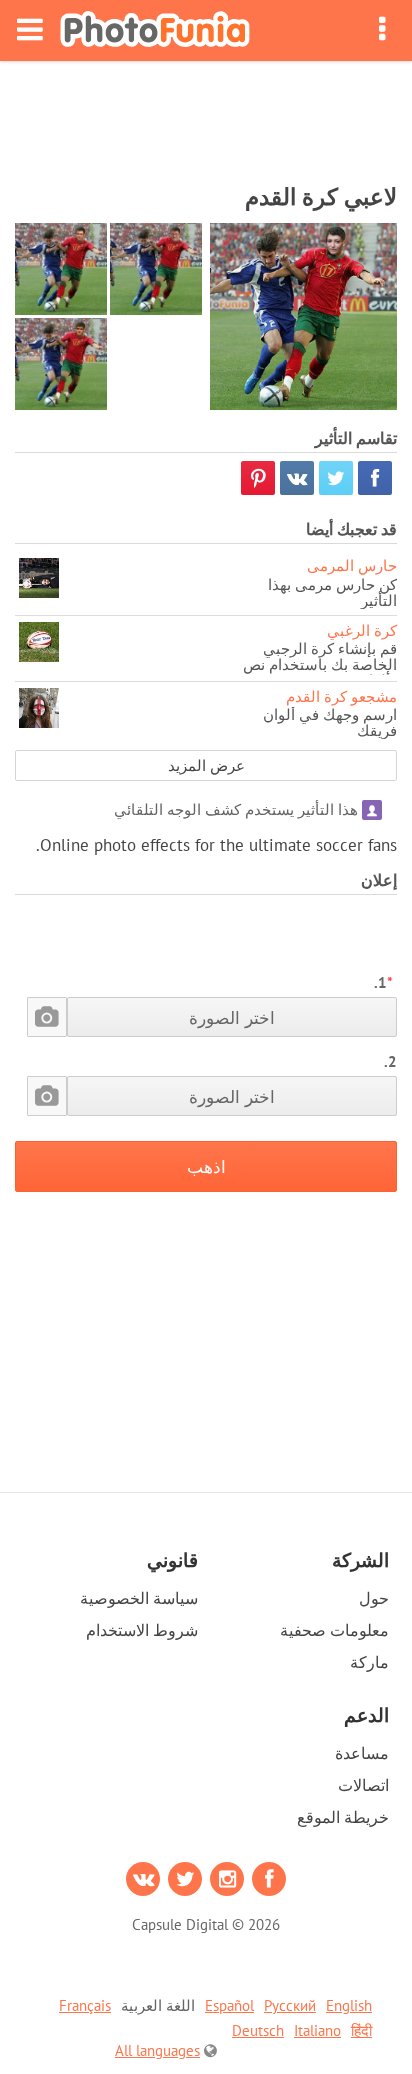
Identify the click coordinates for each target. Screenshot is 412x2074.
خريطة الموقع (343, 1817)
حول (374, 1598)
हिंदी (361, 2030)
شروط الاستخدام (142, 1630)
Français (85, 2005)
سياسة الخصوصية (139, 1598)
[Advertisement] (206, 116)
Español (229, 2005)
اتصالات (363, 1785)
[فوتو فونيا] (155, 30)
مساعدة (362, 1753)
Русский (290, 2005)
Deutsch (258, 2030)
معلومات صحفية (334, 1630)
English (349, 2005)
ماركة (369, 1662)
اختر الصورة (232, 1017)
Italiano (317, 2030)
